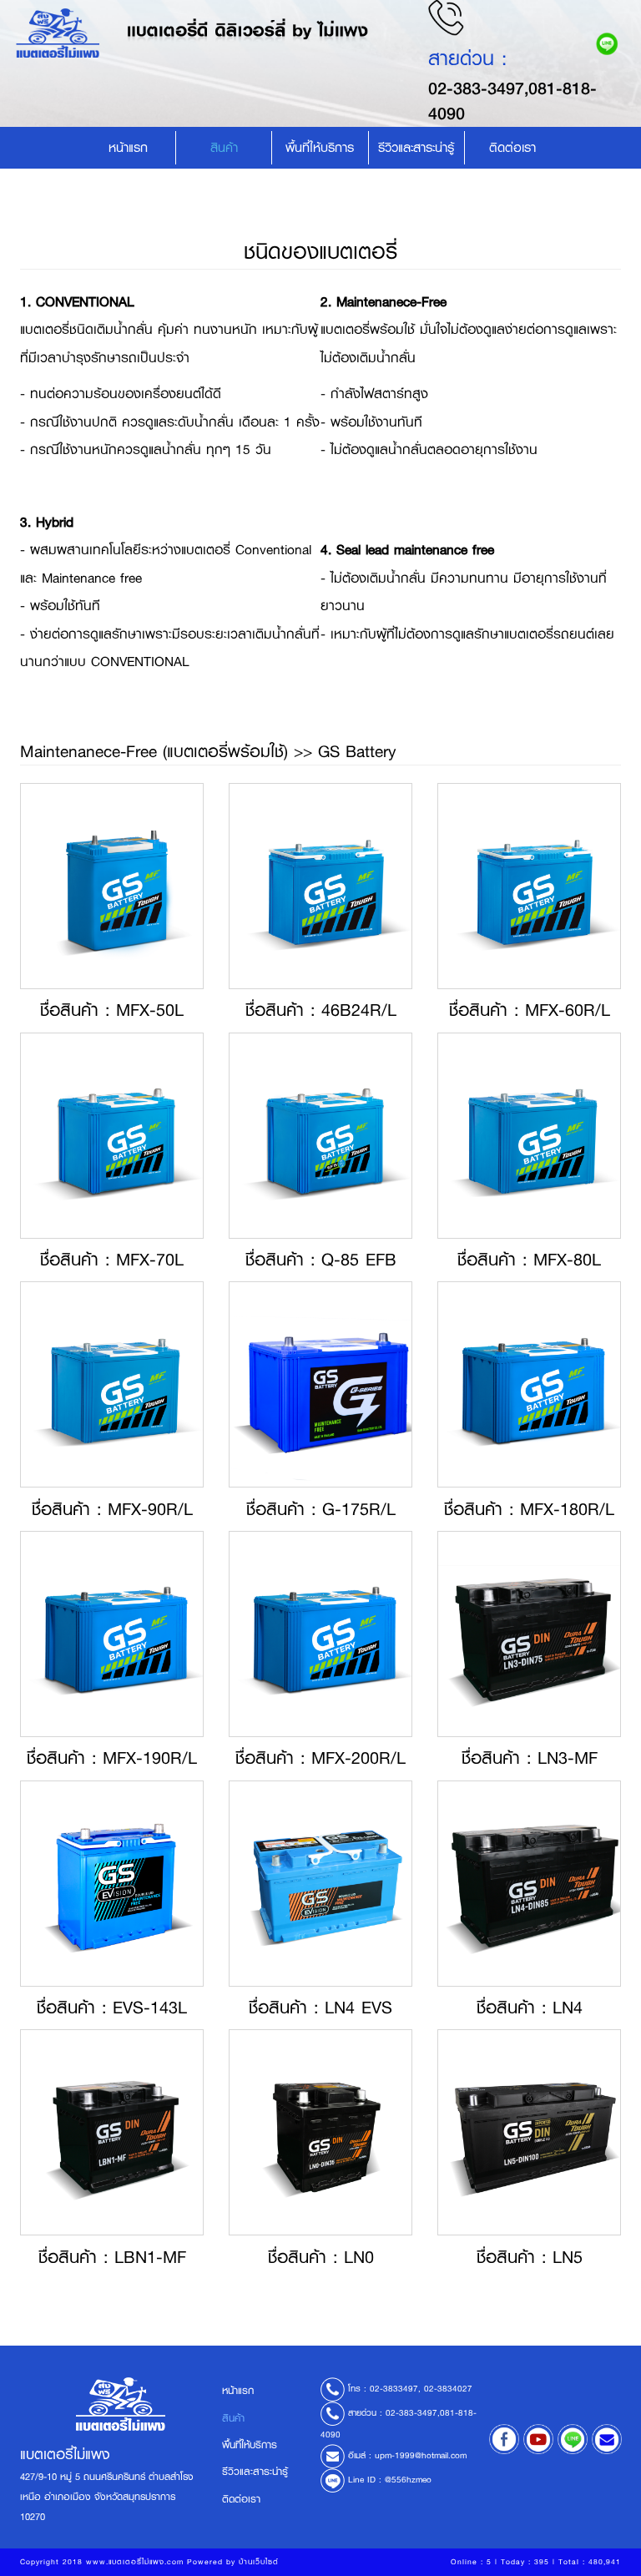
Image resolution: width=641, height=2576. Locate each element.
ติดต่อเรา (512, 148)
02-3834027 (448, 2389)
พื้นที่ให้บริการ (320, 148)
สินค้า (224, 148)
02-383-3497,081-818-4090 (512, 100)
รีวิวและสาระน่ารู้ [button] (416, 148)
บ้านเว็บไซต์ (259, 2562)
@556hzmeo (408, 2480)
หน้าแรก (128, 148)
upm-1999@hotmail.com (421, 2455)
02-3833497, (395, 2389)
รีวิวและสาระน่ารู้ (255, 2472)
